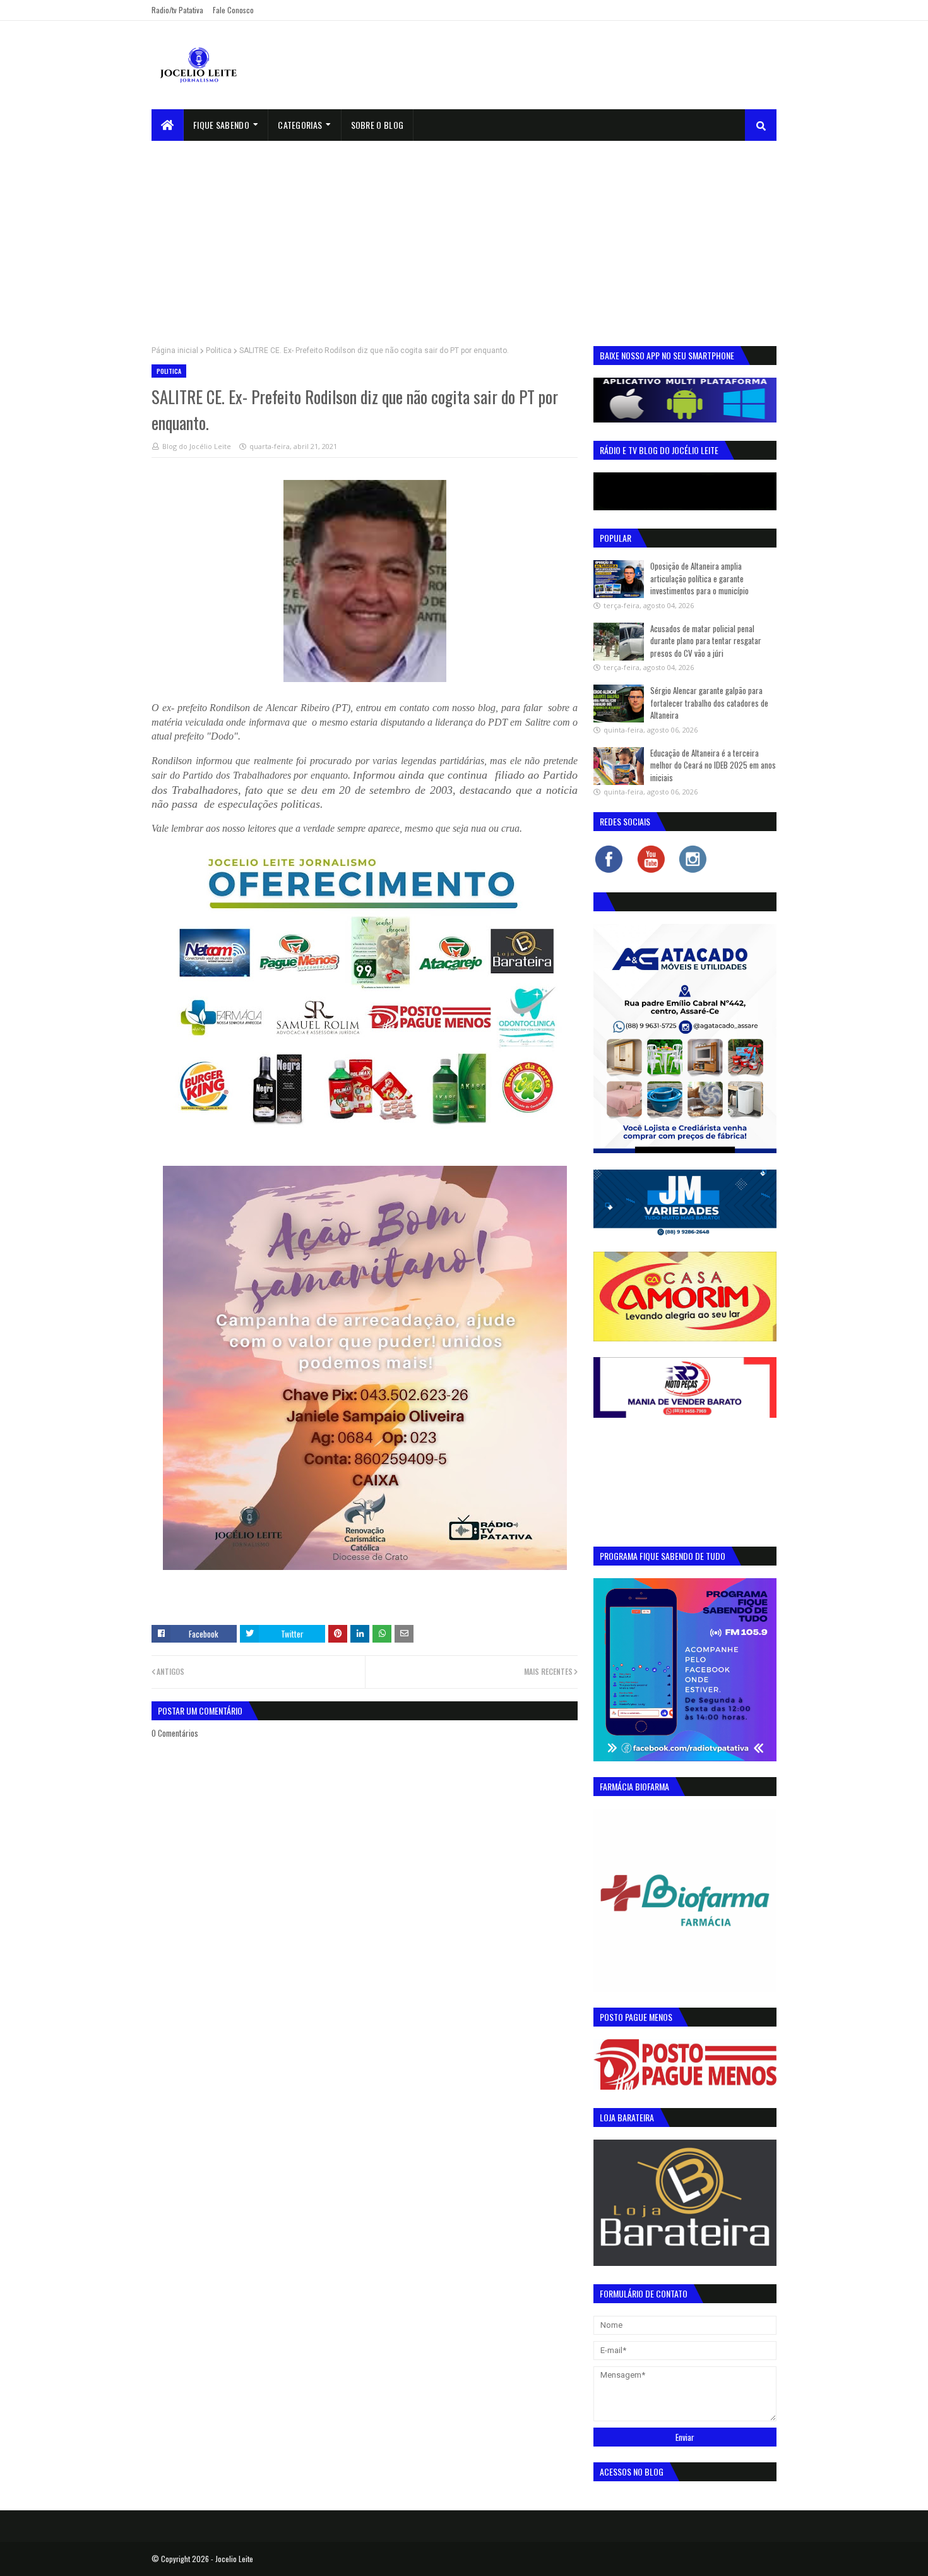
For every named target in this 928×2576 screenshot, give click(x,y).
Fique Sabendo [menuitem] (221, 125)
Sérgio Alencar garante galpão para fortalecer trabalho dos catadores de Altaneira (709, 703)
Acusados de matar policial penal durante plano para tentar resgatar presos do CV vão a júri (706, 641)
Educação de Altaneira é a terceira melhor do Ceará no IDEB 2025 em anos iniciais (713, 765)
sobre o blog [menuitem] (378, 125)
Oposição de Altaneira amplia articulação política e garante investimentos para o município (699, 578)
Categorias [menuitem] (300, 125)
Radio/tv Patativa (177, 10)
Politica (219, 350)
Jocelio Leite (234, 2559)
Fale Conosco (233, 10)
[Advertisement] (464, 236)
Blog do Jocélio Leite (197, 446)
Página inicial (175, 350)
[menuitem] (168, 125)
